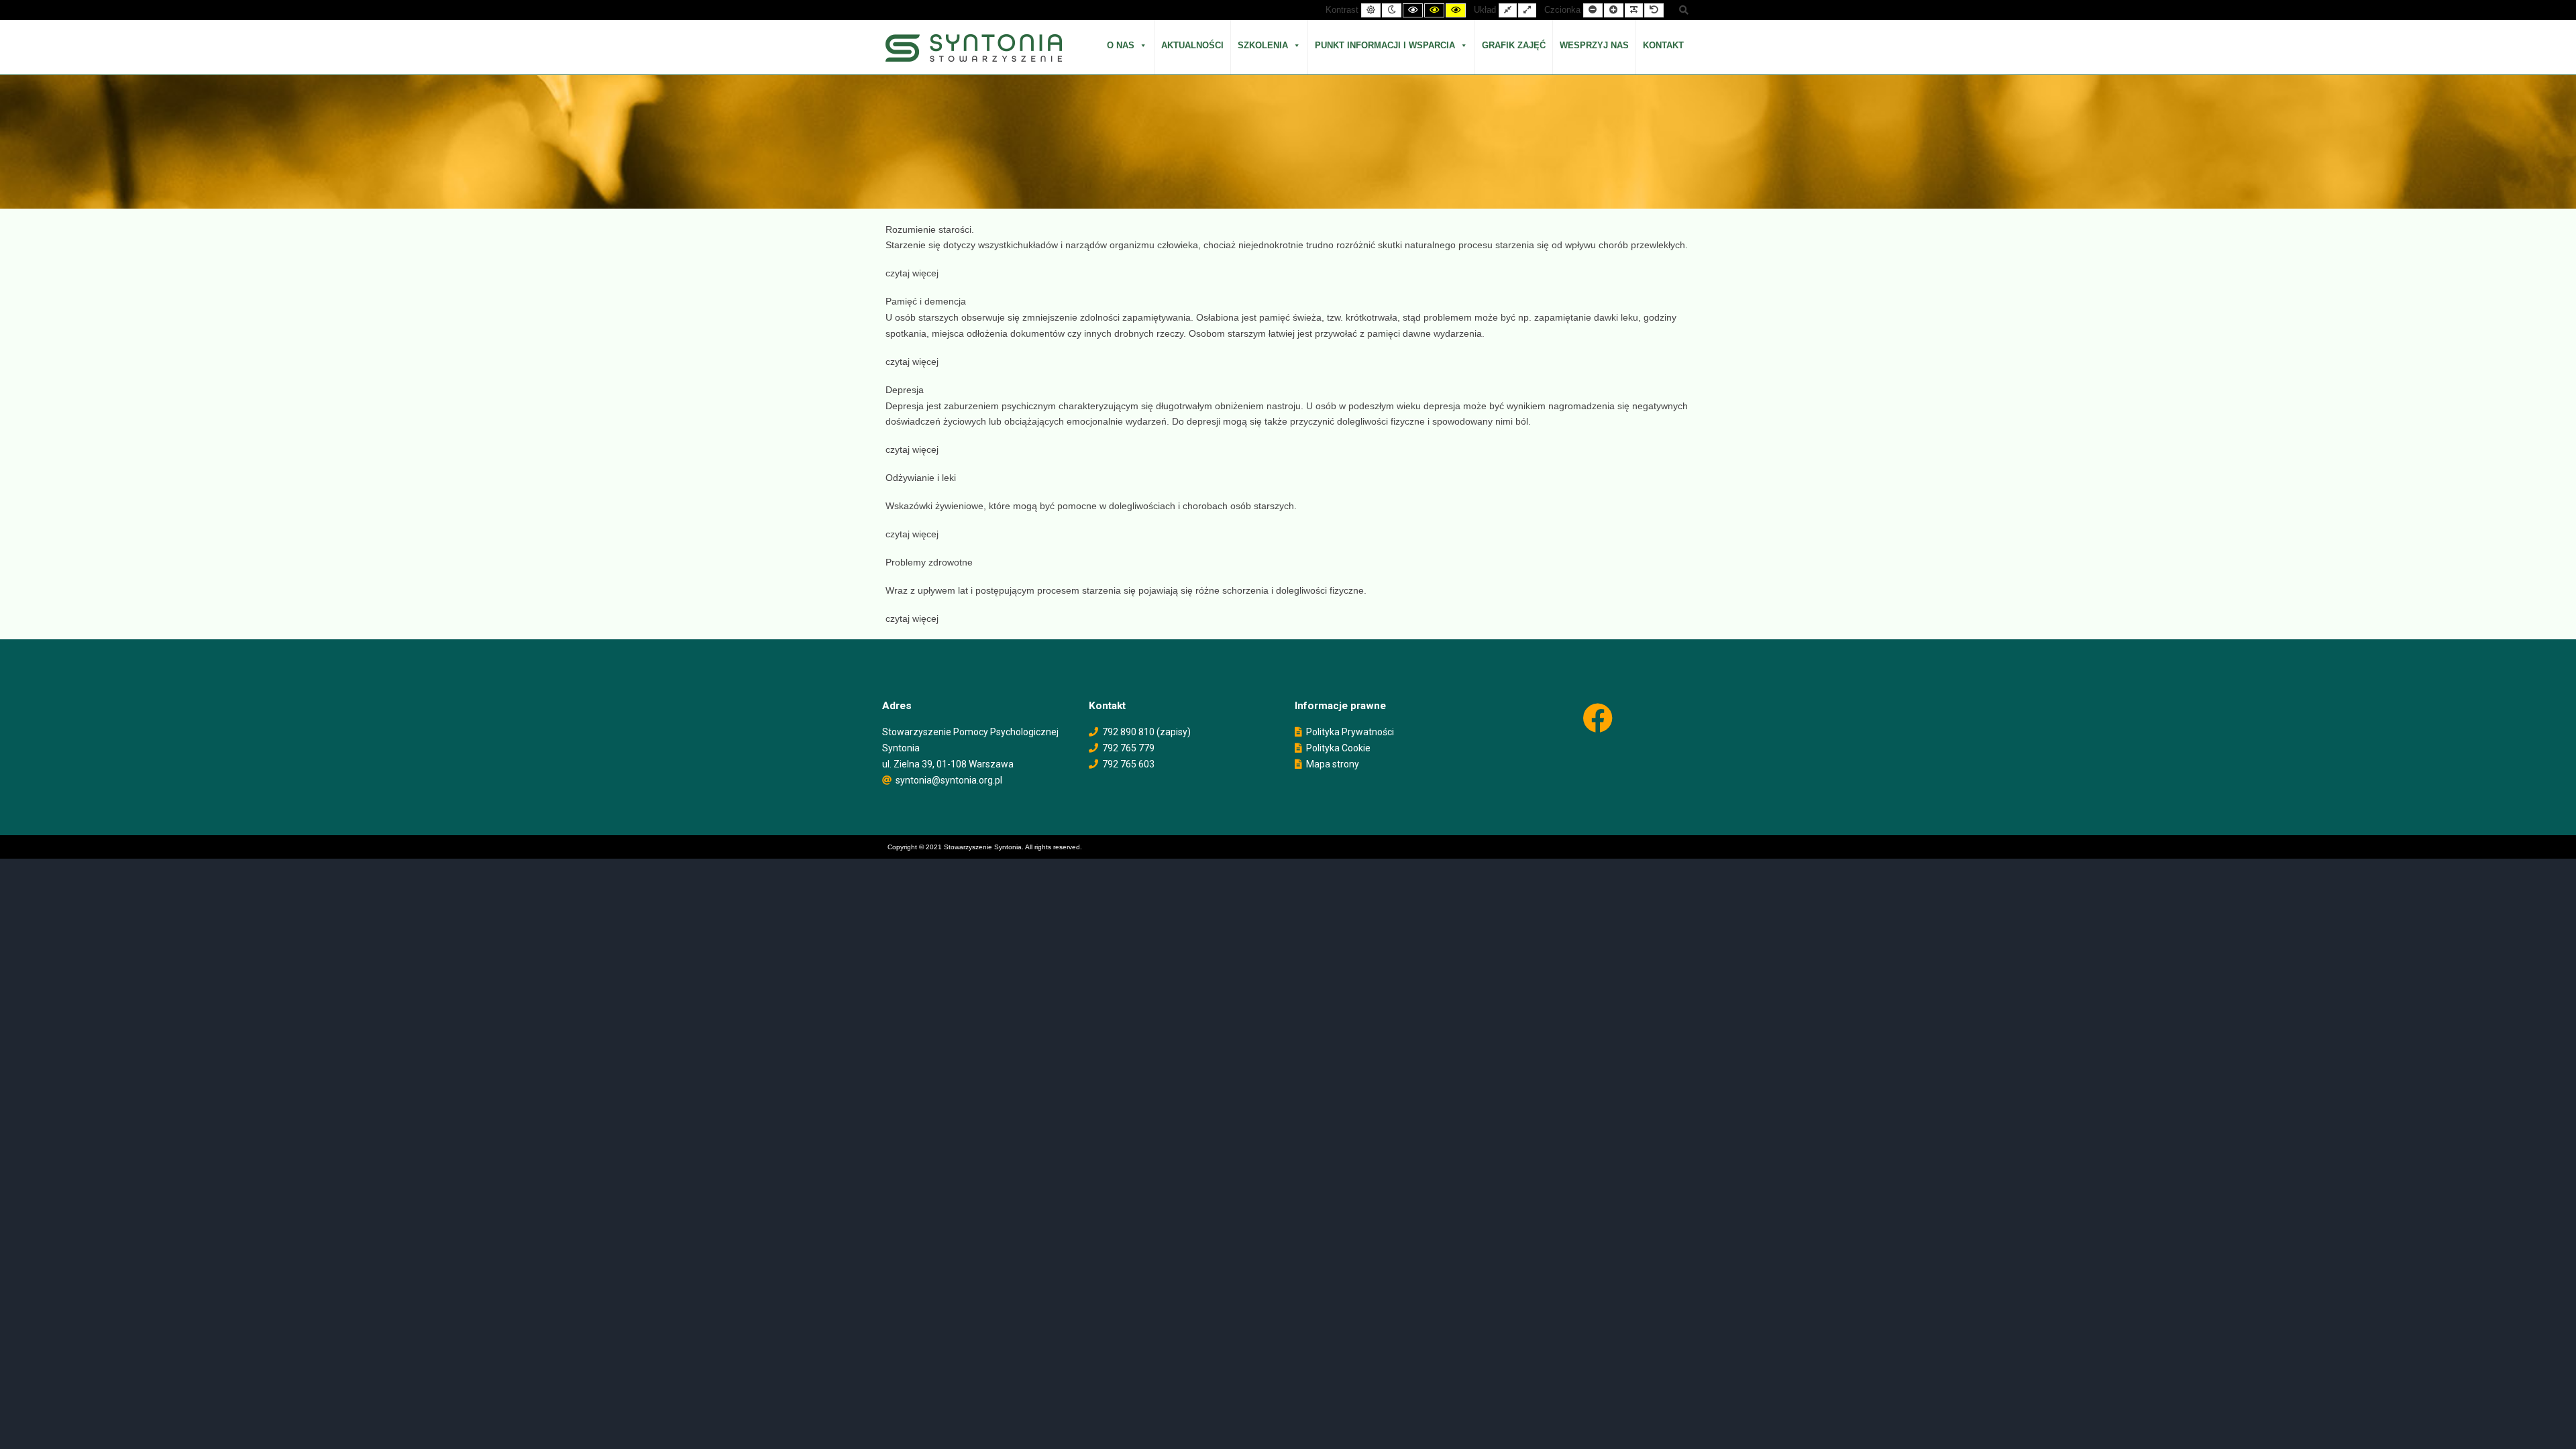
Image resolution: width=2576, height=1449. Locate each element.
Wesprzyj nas (1594, 45)
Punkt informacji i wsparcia (1385, 45)
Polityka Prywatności (1350, 732)
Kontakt (1663, 45)
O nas (1121, 45)
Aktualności (1192, 45)
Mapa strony (1333, 764)
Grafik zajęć (1514, 45)
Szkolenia (1263, 45)
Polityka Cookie (1338, 748)
